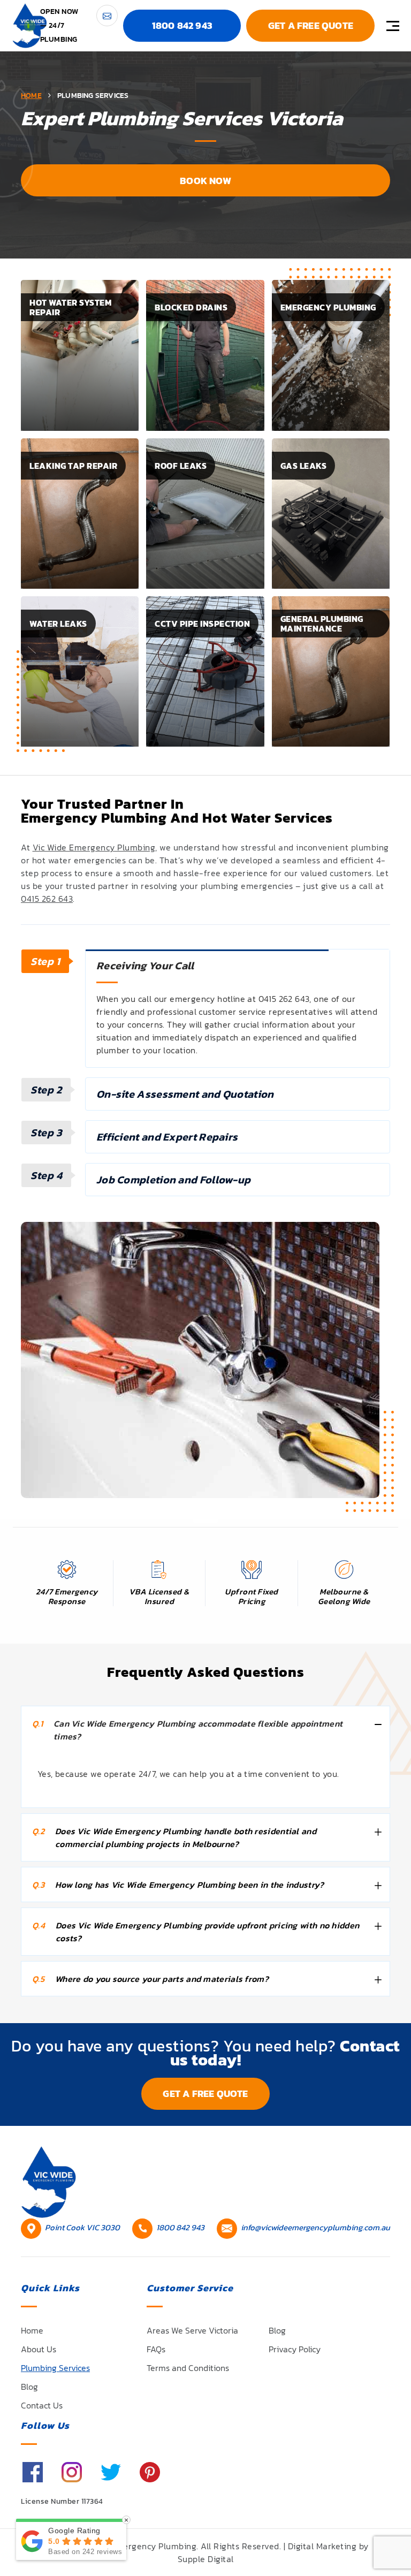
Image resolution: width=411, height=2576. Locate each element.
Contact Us (42, 2405)
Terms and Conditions (188, 2368)
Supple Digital (206, 2559)
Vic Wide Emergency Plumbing (94, 847)
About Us (39, 2349)
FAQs (156, 2349)
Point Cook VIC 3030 (82, 2227)
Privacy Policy (295, 2349)
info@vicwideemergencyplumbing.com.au (315, 2227)
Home (32, 2330)
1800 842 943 (182, 25)
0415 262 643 (47, 899)
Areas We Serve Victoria (192, 2330)
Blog (29, 2387)
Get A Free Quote (311, 25)
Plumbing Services (55, 2368)
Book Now (205, 181)
